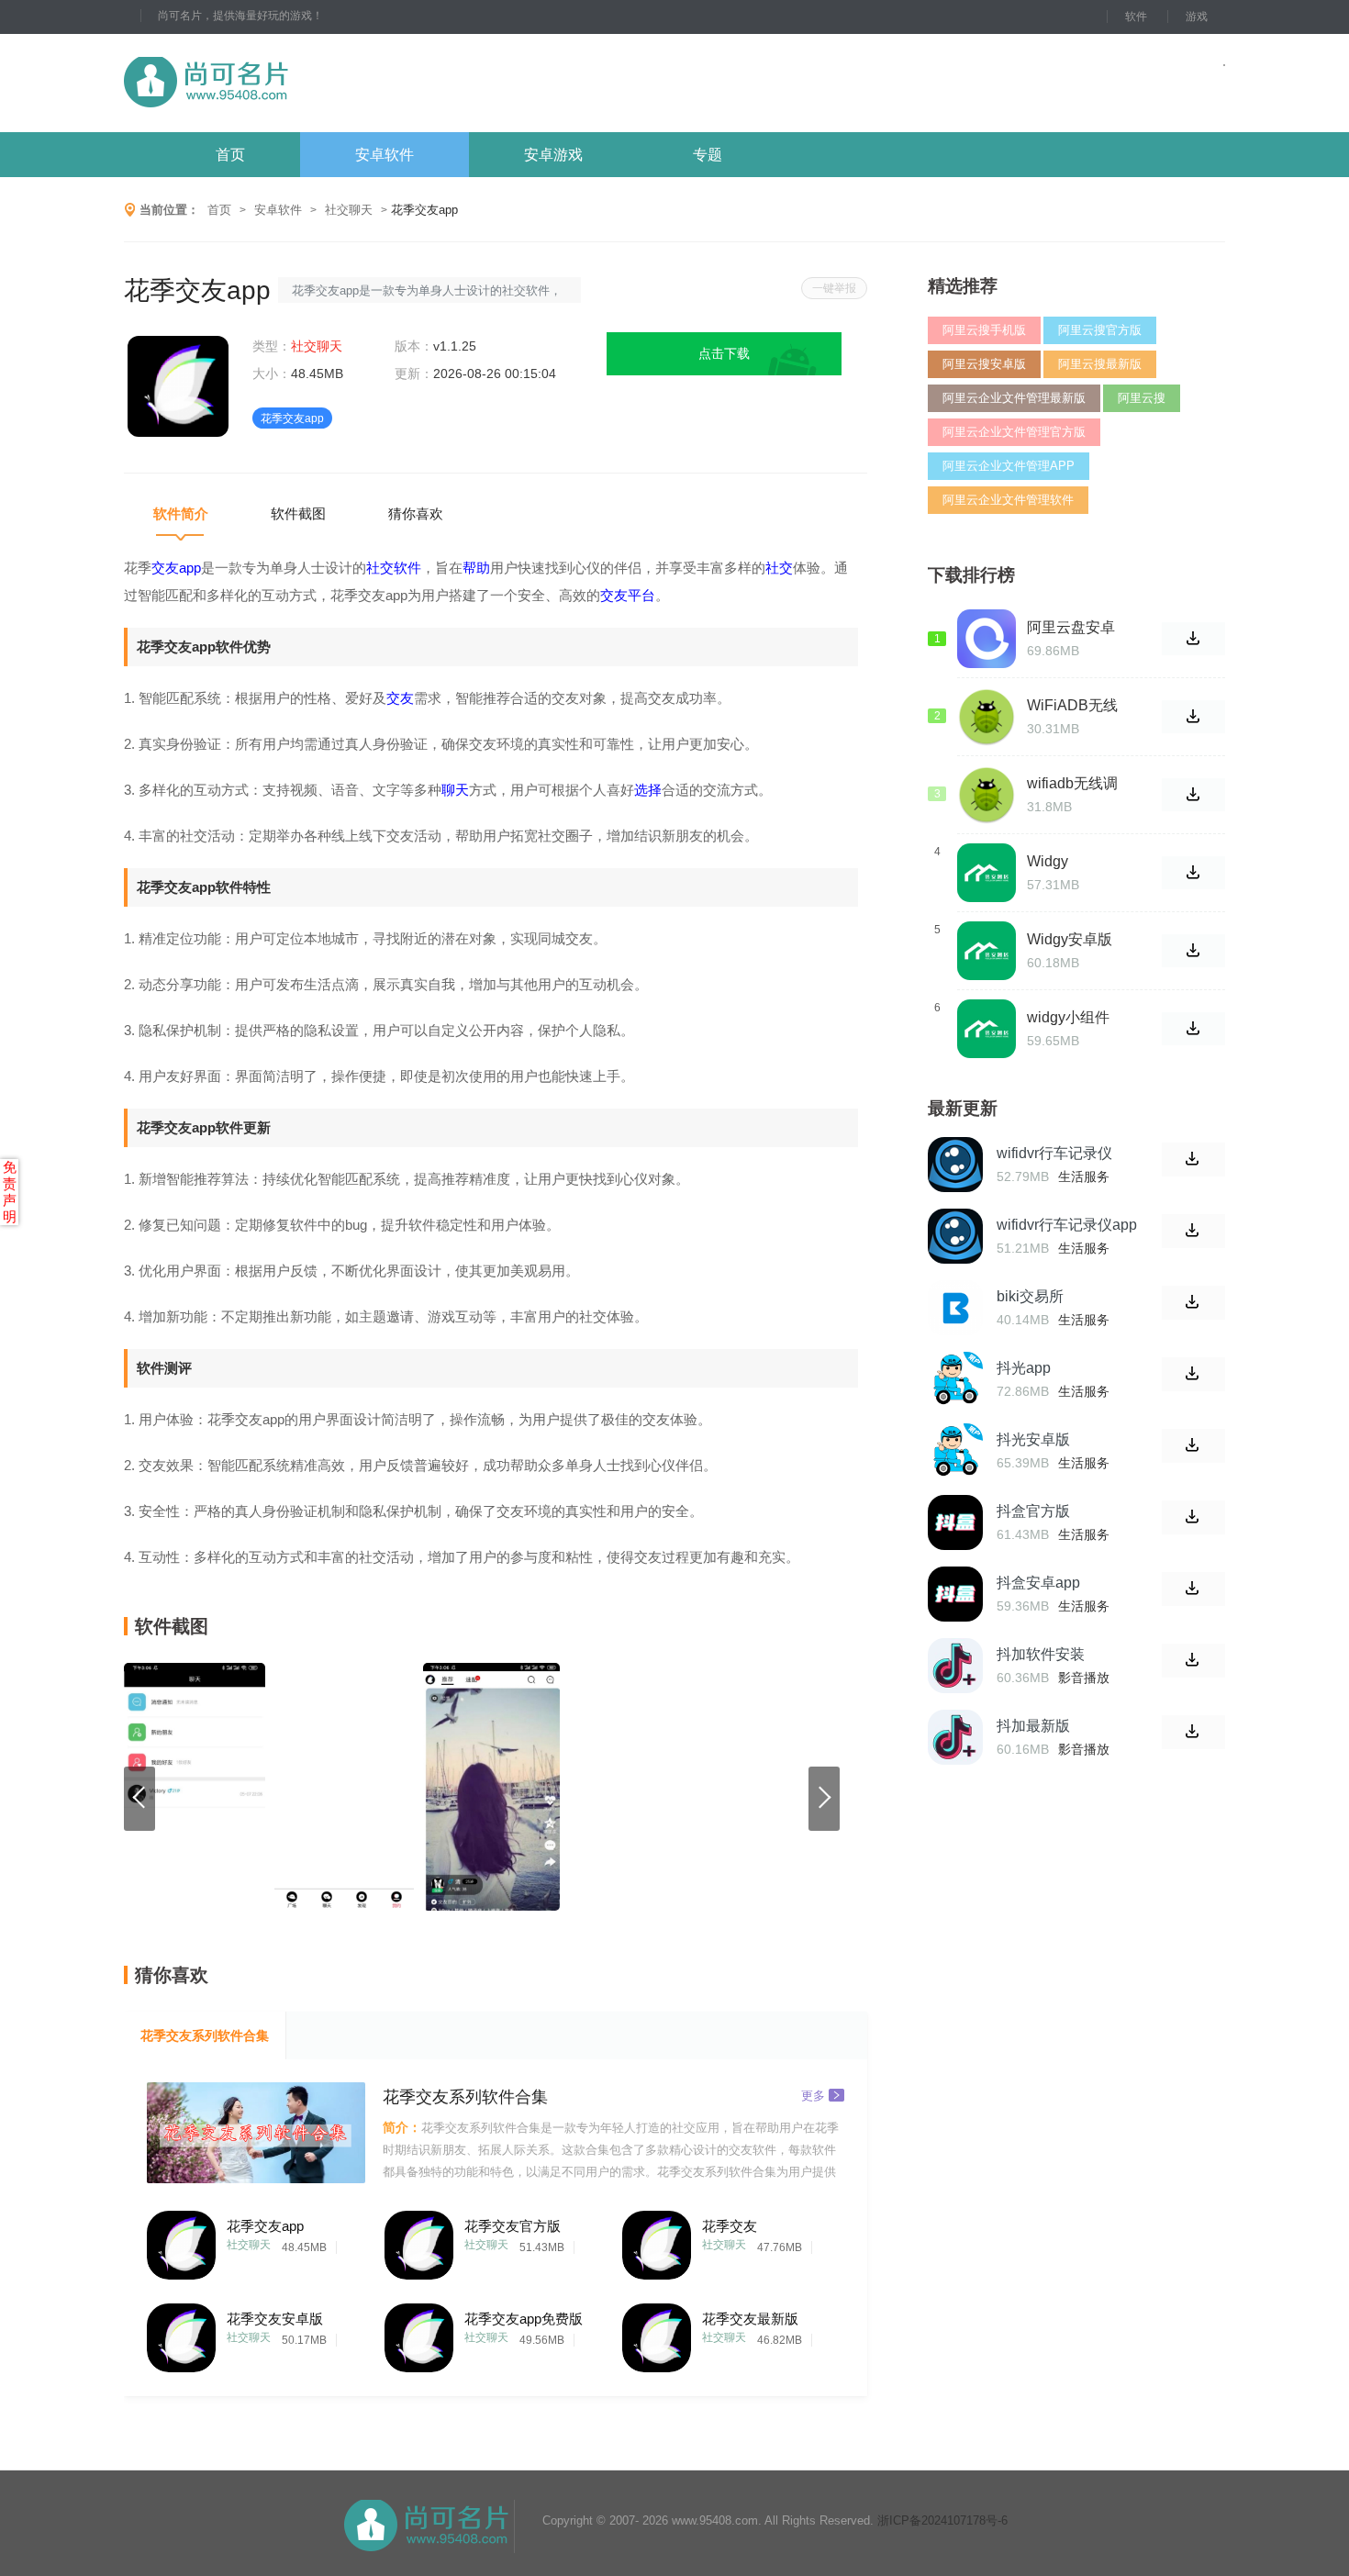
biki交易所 (1030, 1296)
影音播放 (1084, 1678)
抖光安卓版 (1033, 1439)
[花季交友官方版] (419, 2241)
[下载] (1193, 1160)
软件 (1136, 17)
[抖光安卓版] (955, 1451)
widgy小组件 (1068, 1017)
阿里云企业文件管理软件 (1008, 500)
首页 (230, 155)
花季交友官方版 (513, 2226)
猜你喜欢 (416, 513)
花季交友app (265, 2226)
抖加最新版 (1033, 1726)
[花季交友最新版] (657, 2333)
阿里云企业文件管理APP (1009, 466)
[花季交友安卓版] (181, 2333)
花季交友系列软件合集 (205, 2035)
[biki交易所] (955, 1308)
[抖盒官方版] (955, 1522)
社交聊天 (349, 210)
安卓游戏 (553, 155)
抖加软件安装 (1041, 1654)
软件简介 (181, 513)
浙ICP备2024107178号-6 (942, 2520)
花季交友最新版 (750, 2319)
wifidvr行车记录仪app (1067, 1225)
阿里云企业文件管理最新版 (1014, 398)
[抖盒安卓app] (955, 1594)
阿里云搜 (1142, 398)
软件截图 (298, 513)
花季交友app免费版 (524, 2319)
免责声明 (10, 1192)
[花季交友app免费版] (419, 2333)
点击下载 (724, 353)
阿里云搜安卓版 (984, 364)
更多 (813, 2095)
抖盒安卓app (1038, 1583)
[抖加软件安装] (955, 1666)
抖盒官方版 (1033, 1511)
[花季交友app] (181, 2241)
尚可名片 (307, 83)
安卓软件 (385, 155)
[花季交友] (657, 2241)
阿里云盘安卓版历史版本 (1071, 628)
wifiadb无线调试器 (1072, 784)
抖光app (1024, 1368)
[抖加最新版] (955, 1737)
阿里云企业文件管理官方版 (1014, 432)
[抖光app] (955, 1379)
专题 (708, 155)
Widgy (1048, 861)
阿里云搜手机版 (984, 330)
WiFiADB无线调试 (1072, 706)
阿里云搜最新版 (1100, 364)
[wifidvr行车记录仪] (955, 1165)
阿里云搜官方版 (1100, 330)
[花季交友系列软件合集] (256, 2133)
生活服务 (1084, 1176)
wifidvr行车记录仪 (1054, 1153)
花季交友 (730, 2226)
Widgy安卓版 (1070, 939)
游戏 (1197, 17)
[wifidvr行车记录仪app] (955, 1236)
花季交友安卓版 (275, 2319)
